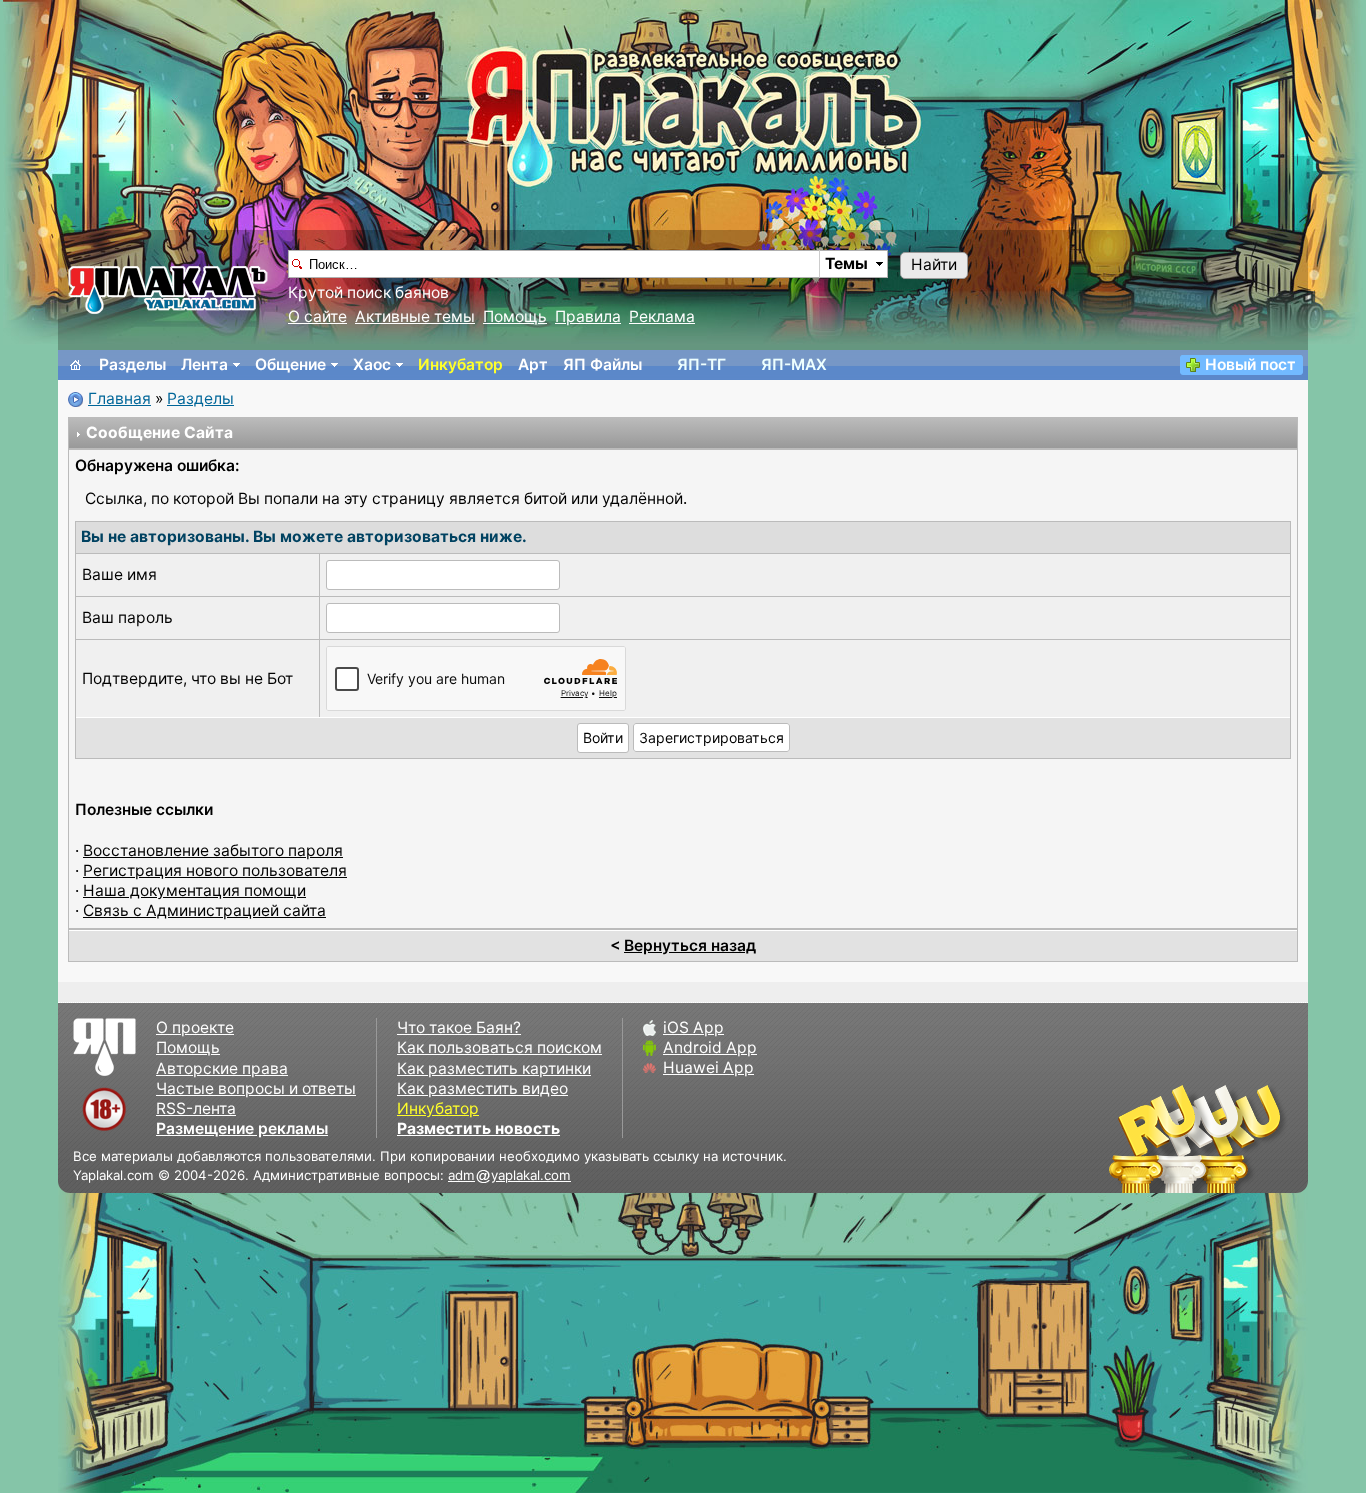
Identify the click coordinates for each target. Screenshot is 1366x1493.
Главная (119, 398)
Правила (588, 316)
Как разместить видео (482, 1088)
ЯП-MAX (794, 364)
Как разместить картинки (494, 1068)
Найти (934, 264)
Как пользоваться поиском (499, 1047)
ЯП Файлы (602, 364)
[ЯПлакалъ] (168, 288)
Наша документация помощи (194, 890)
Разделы (132, 364)
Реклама (662, 316)
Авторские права (222, 1068)
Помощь (515, 316)
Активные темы (415, 316)
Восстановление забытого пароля (213, 850)
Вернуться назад (690, 945)
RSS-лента (196, 1108)
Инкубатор (460, 364)
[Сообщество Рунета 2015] (1198, 1138)
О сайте (317, 316)
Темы (846, 263)
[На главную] (76, 365)
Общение (290, 364)
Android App (710, 1047)
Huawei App (708, 1067)
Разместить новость (478, 1128)
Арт (533, 364)
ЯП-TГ (701, 364)
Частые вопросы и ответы (256, 1088)
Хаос (372, 364)
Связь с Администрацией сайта (204, 910)
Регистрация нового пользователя (215, 870)
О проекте (195, 1027)
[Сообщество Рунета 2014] (1258, 1138)
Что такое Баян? (459, 1027)
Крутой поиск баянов (368, 292)
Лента (204, 364)
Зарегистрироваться (711, 737)
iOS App (693, 1027)
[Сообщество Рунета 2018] (1138, 1138)
